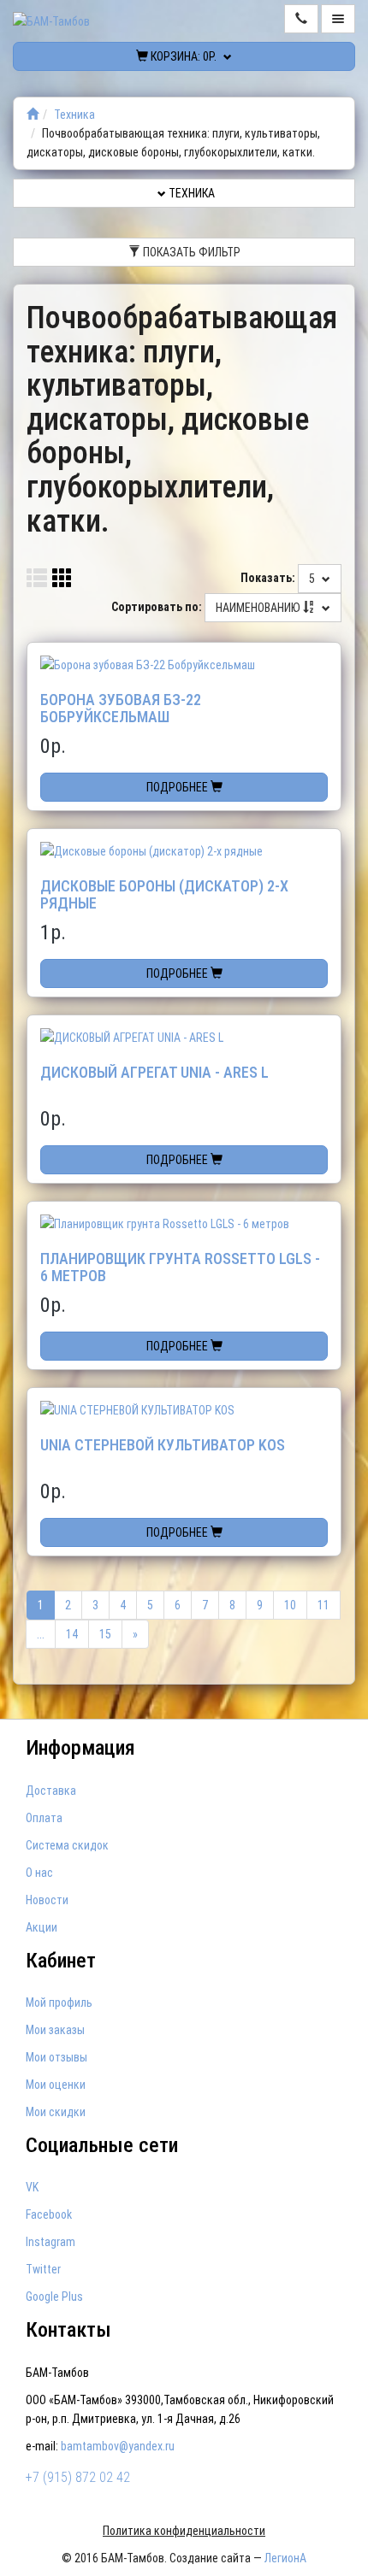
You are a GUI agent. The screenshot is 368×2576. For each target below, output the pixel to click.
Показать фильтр (190, 252)
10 (290, 1605)
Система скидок (67, 1845)
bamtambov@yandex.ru (118, 2446)
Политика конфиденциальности (184, 2531)
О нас (39, 1873)
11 (323, 1605)
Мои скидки (56, 2112)
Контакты (68, 2330)
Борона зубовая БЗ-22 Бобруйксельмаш (121, 708)
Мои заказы (55, 2030)
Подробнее (178, 787)
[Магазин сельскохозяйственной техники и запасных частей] (33, 115)
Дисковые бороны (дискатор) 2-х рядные (164, 894)
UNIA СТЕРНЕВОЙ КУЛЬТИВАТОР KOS (163, 1445)
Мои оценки (56, 2085)
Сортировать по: (157, 607)
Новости (47, 1900)
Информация (80, 1748)
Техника (74, 115)
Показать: (268, 578)
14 (72, 1634)
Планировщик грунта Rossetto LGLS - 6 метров (180, 1267)
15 (105, 1634)
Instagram (50, 2242)
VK (32, 2187)
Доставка (51, 1791)
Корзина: (182, 56)
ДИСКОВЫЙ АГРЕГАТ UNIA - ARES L (154, 1072)
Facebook (49, 2214)
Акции (42, 1927)
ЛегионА (285, 2558)
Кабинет (61, 1961)
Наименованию (259, 608)
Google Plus (54, 2297)
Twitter (43, 2269)
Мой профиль (59, 2003)
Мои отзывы (56, 2057)
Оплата (44, 1818)
